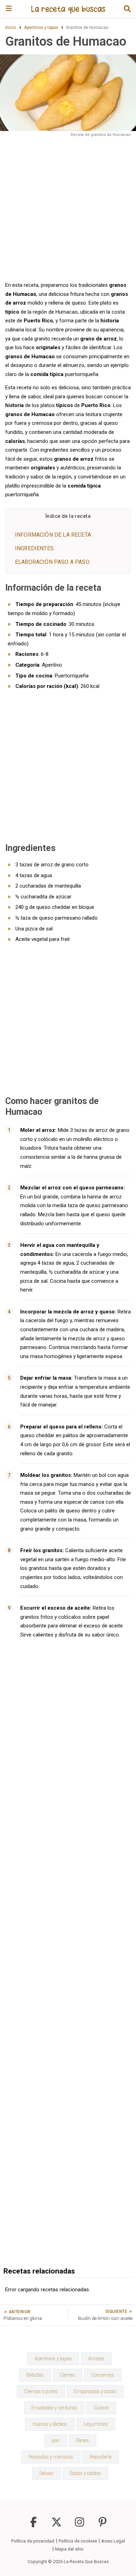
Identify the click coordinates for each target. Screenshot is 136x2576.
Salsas (46, 2473)
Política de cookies (78, 2541)
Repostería (101, 2457)
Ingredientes (34, 548)
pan (56, 2440)
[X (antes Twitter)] (56, 2525)
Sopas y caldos (85, 2473)
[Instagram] (80, 2525)
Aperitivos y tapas (53, 2359)
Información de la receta (53, 535)
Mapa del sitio (69, 2549)
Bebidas (35, 2375)
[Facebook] (33, 2525)
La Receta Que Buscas (86, 2562)
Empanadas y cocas (95, 2391)
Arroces (96, 2359)
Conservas (103, 2375)
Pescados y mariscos (51, 2457)
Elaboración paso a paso (52, 562)
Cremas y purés (41, 2391)
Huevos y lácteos (50, 2424)
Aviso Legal (113, 2541)
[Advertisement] (68, 209)
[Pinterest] (103, 2525)
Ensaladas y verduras (54, 2408)
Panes (82, 2440)
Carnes (67, 2375)
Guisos (101, 2408)
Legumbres (96, 2424)
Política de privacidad (33, 2541)
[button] (127, 9)
